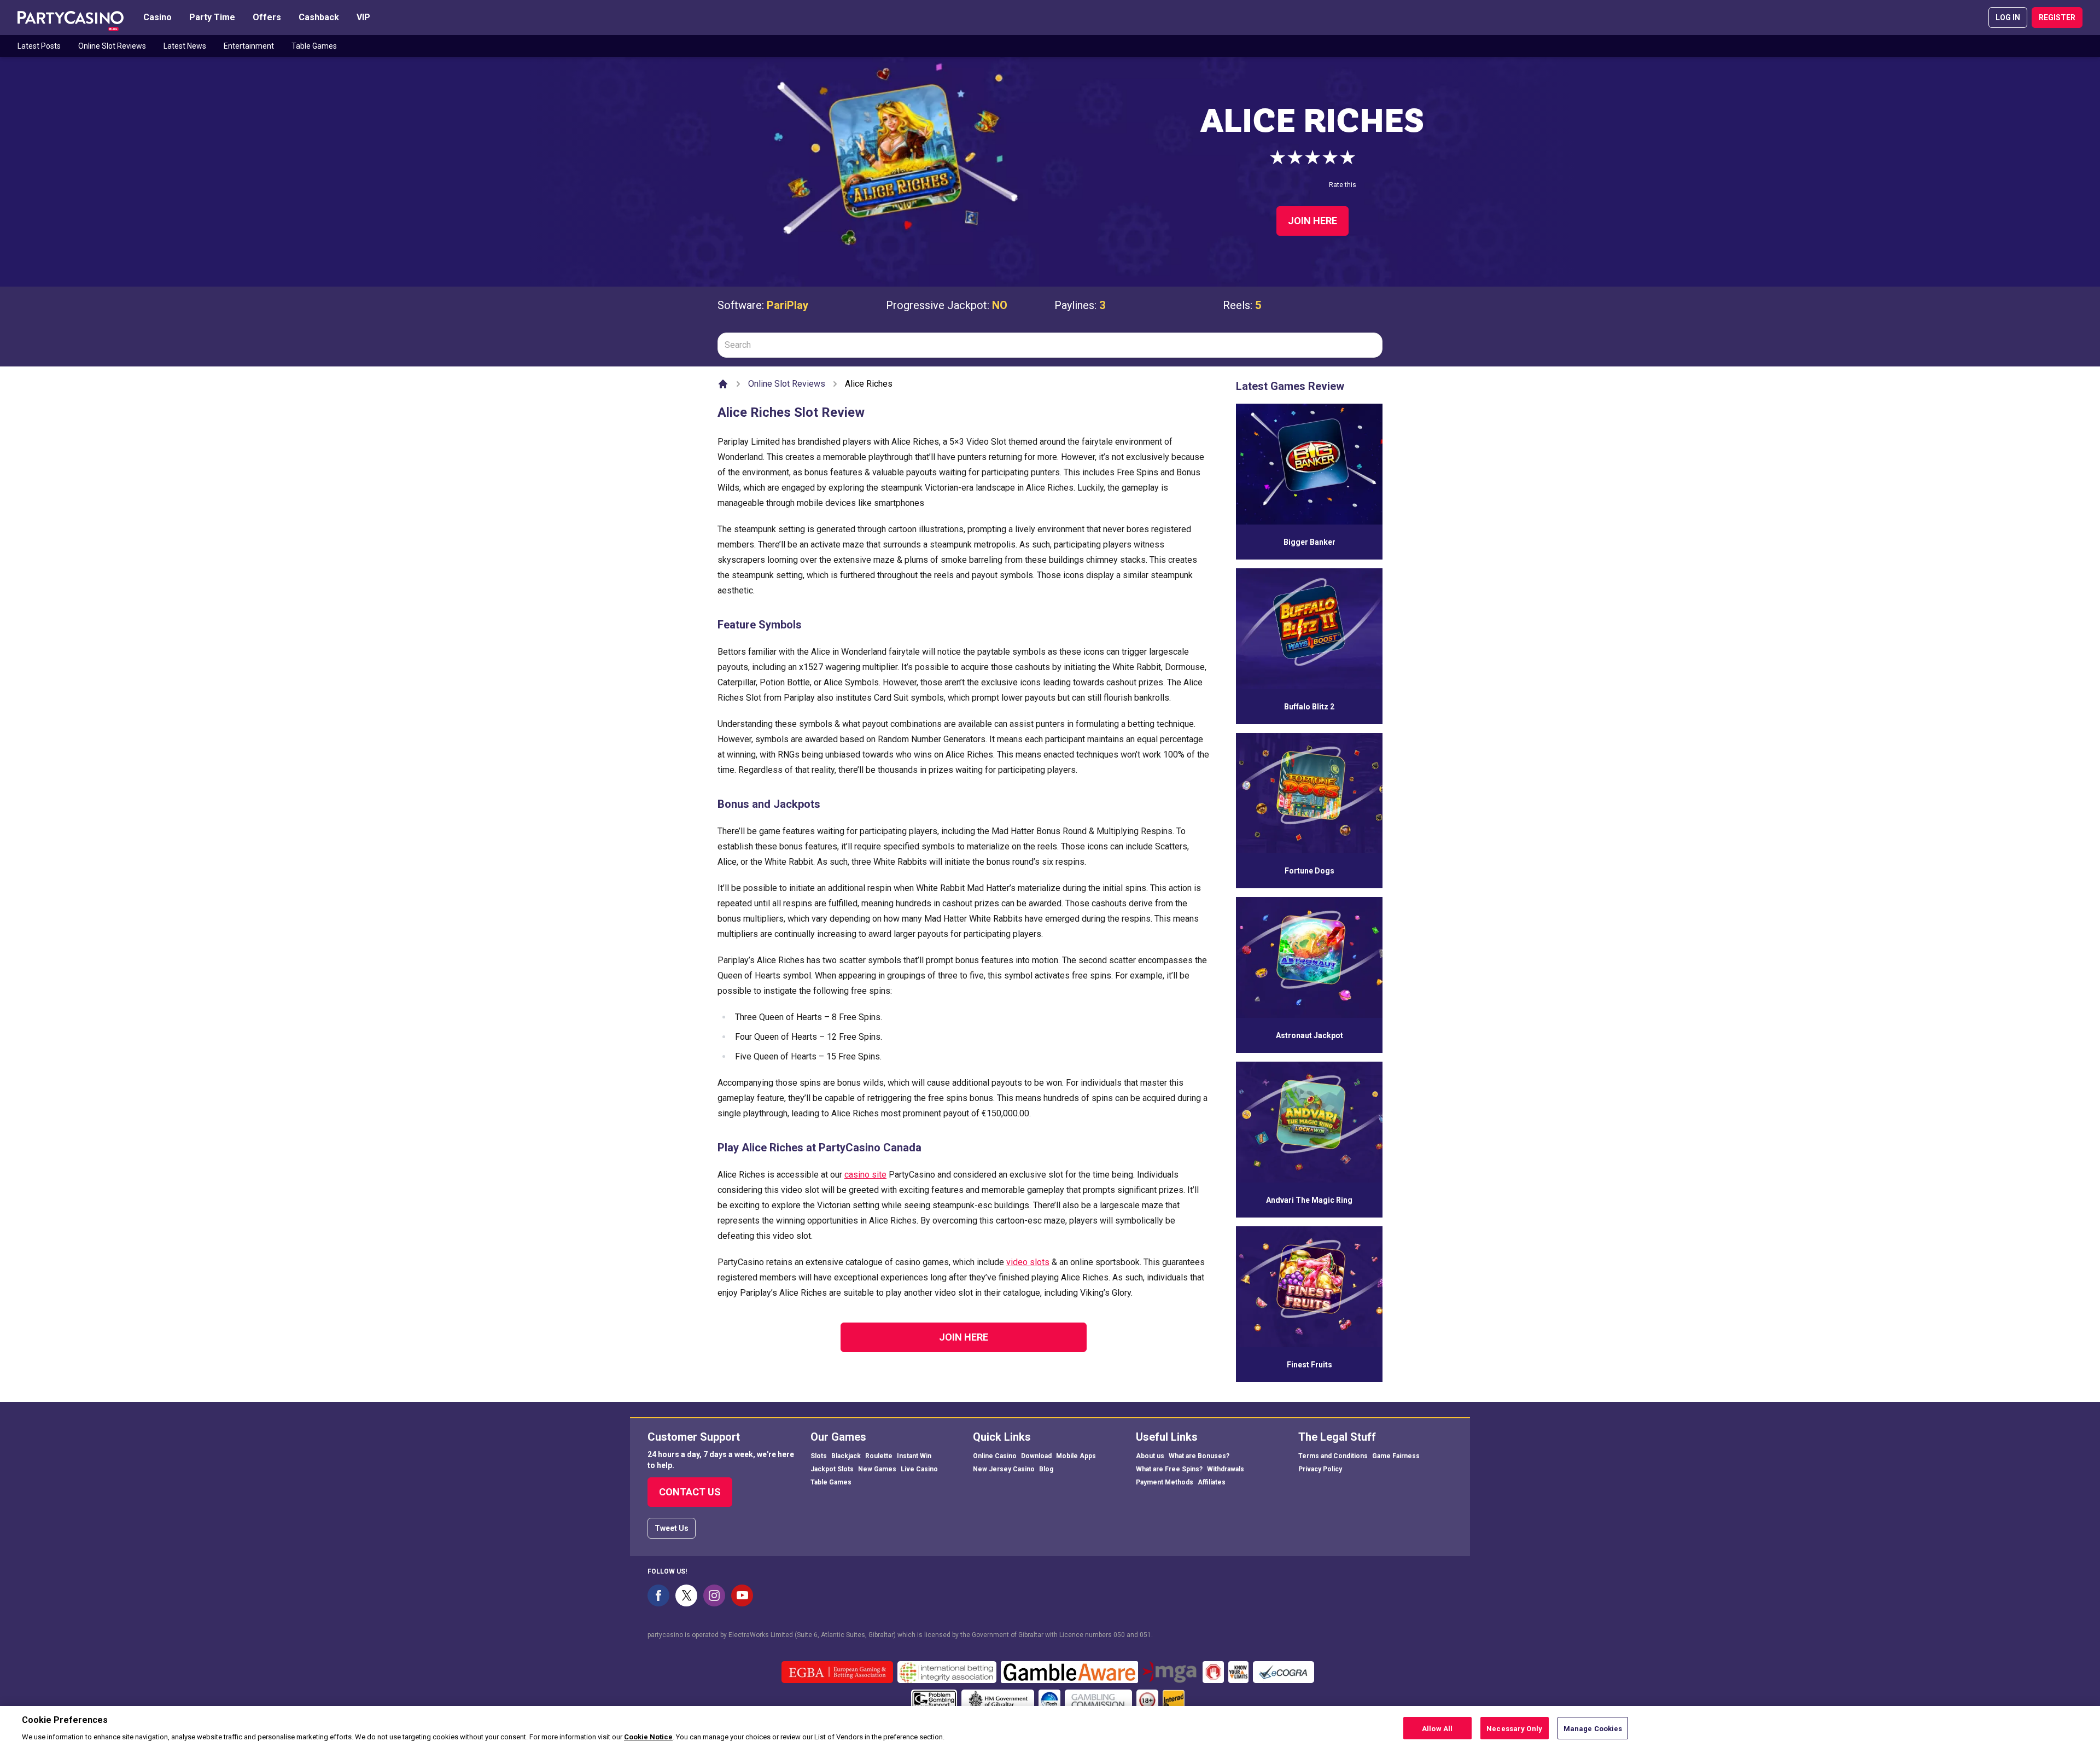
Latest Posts (39, 46)
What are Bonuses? (1199, 1456)
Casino (157, 17)
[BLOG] (71, 18)
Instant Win (914, 1456)
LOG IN (2008, 18)
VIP (363, 17)
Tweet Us (672, 1528)
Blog (1046, 1469)
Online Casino (995, 1456)
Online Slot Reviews (112, 46)
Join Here (1312, 221)
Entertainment (249, 46)
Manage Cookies (1593, 1728)
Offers (267, 17)
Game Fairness (1396, 1456)
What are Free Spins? (1169, 1469)
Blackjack (846, 1456)
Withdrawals (1226, 1469)
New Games (877, 1469)
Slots (819, 1456)
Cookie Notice (648, 1736)
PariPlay (787, 305)
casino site (865, 1175)
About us (1150, 1456)
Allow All (1437, 1728)
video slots (1028, 1262)
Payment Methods (1165, 1482)
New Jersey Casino (1004, 1469)
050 (1119, 1635)
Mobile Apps (1076, 1456)
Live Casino (919, 1469)
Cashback (319, 17)
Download (1036, 1456)
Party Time (212, 17)
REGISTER (2057, 18)
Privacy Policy (1320, 1469)
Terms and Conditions (1333, 1456)
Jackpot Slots (832, 1469)
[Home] (723, 384)
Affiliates (1212, 1482)
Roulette (879, 1456)
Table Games (314, 46)
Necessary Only (1514, 1728)
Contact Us (690, 1492)
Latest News (185, 46)
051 (1145, 1635)
